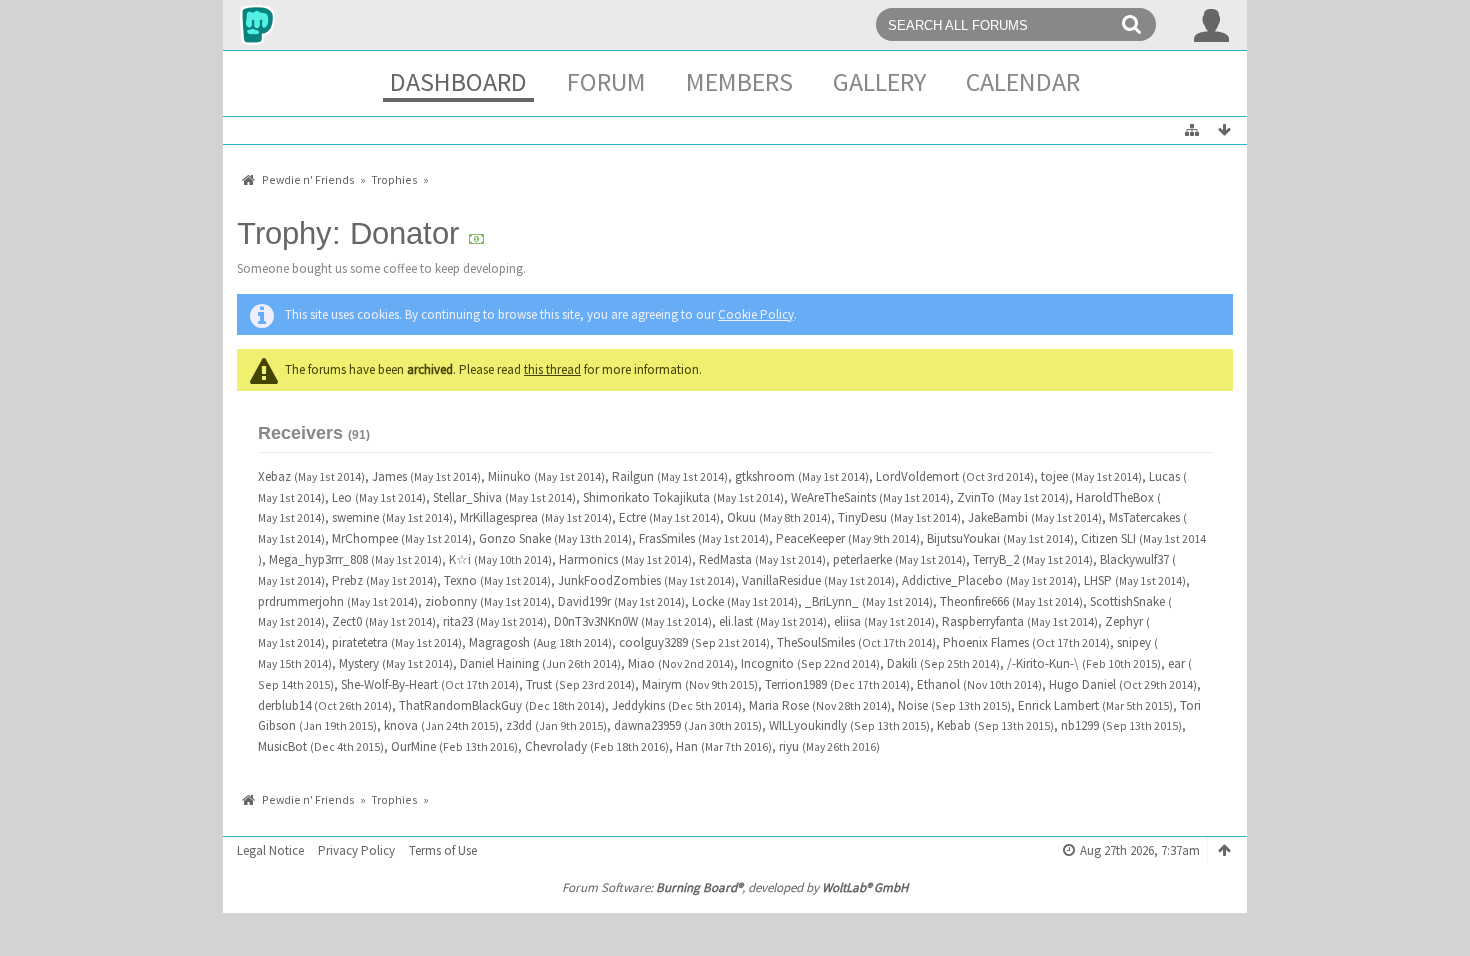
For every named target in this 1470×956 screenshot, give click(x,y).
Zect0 (347, 621)
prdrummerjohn (301, 601)
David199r (584, 601)
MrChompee (365, 538)
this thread (552, 369)
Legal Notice (270, 850)
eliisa (847, 621)
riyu (789, 746)
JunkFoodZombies (609, 580)
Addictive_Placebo (952, 580)
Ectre (632, 517)
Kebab (954, 725)
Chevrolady (556, 746)
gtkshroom (765, 476)
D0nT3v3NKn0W (596, 621)
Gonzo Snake (515, 538)
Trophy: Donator (352, 233)
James (389, 476)
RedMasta (725, 559)
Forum (606, 81)
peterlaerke (862, 559)
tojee (1054, 476)
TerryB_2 (996, 559)
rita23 (458, 621)
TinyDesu (862, 517)
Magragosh (499, 642)
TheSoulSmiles (816, 642)
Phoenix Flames (986, 642)
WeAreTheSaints (833, 497)
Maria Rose (779, 705)
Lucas (1164, 476)
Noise (913, 705)
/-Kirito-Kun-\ (1043, 663)
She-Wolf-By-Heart (389, 684)
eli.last (736, 621)
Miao (641, 663)
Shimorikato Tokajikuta (646, 497)
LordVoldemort (917, 476)
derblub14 (284, 705)
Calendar (1023, 81)
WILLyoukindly (808, 725)
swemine (355, 517)
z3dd (519, 725)
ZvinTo (976, 497)
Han (687, 746)
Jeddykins (638, 705)
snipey (1134, 642)
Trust (539, 684)
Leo (342, 497)
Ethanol (938, 684)
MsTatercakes (1144, 517)
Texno (460, 580)
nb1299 (1080, 725)
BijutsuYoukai (963, 538)
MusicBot (282, 746)
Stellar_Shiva (467, 497)
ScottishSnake (1127, 601)
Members (739, 81)
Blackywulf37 (1134, 559)
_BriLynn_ (832, 601)
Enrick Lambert (1058, 705)
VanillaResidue (781, 580)
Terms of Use (443, 850)
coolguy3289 (653, 642)
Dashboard (458, 81)
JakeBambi (998, 517)
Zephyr (1124, 621)
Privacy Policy (356, 850)
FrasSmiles (667, 538)
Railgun (633, 476)
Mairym (662, 684)
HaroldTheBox (1115, 497)
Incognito (767, 663)
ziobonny (451, 601)
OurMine (413, 746)
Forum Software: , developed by (735, 887)
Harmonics (588, 559)
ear (1176, 663)
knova (401, 725)
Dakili (902, 663)
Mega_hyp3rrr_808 (318, 559)
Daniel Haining (499, 663)
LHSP (1098, 580)
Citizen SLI (1108, 538)
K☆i (460, 559)
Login (1212, 25)
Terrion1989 (796, 684)
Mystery (359, 663)
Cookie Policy (756, 314)
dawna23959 (647, 725)
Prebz (347, 580)
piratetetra (360, 642)
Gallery (879, 81)
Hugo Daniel (1082, 684)
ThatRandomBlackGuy (460, 705)
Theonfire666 (974, 601)
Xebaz (274, 476)
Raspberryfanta (983, 621)
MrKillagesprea (499, 517)
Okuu (741, 517)
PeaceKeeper (810, 538)
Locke (708, 601)
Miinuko (509, 476)
